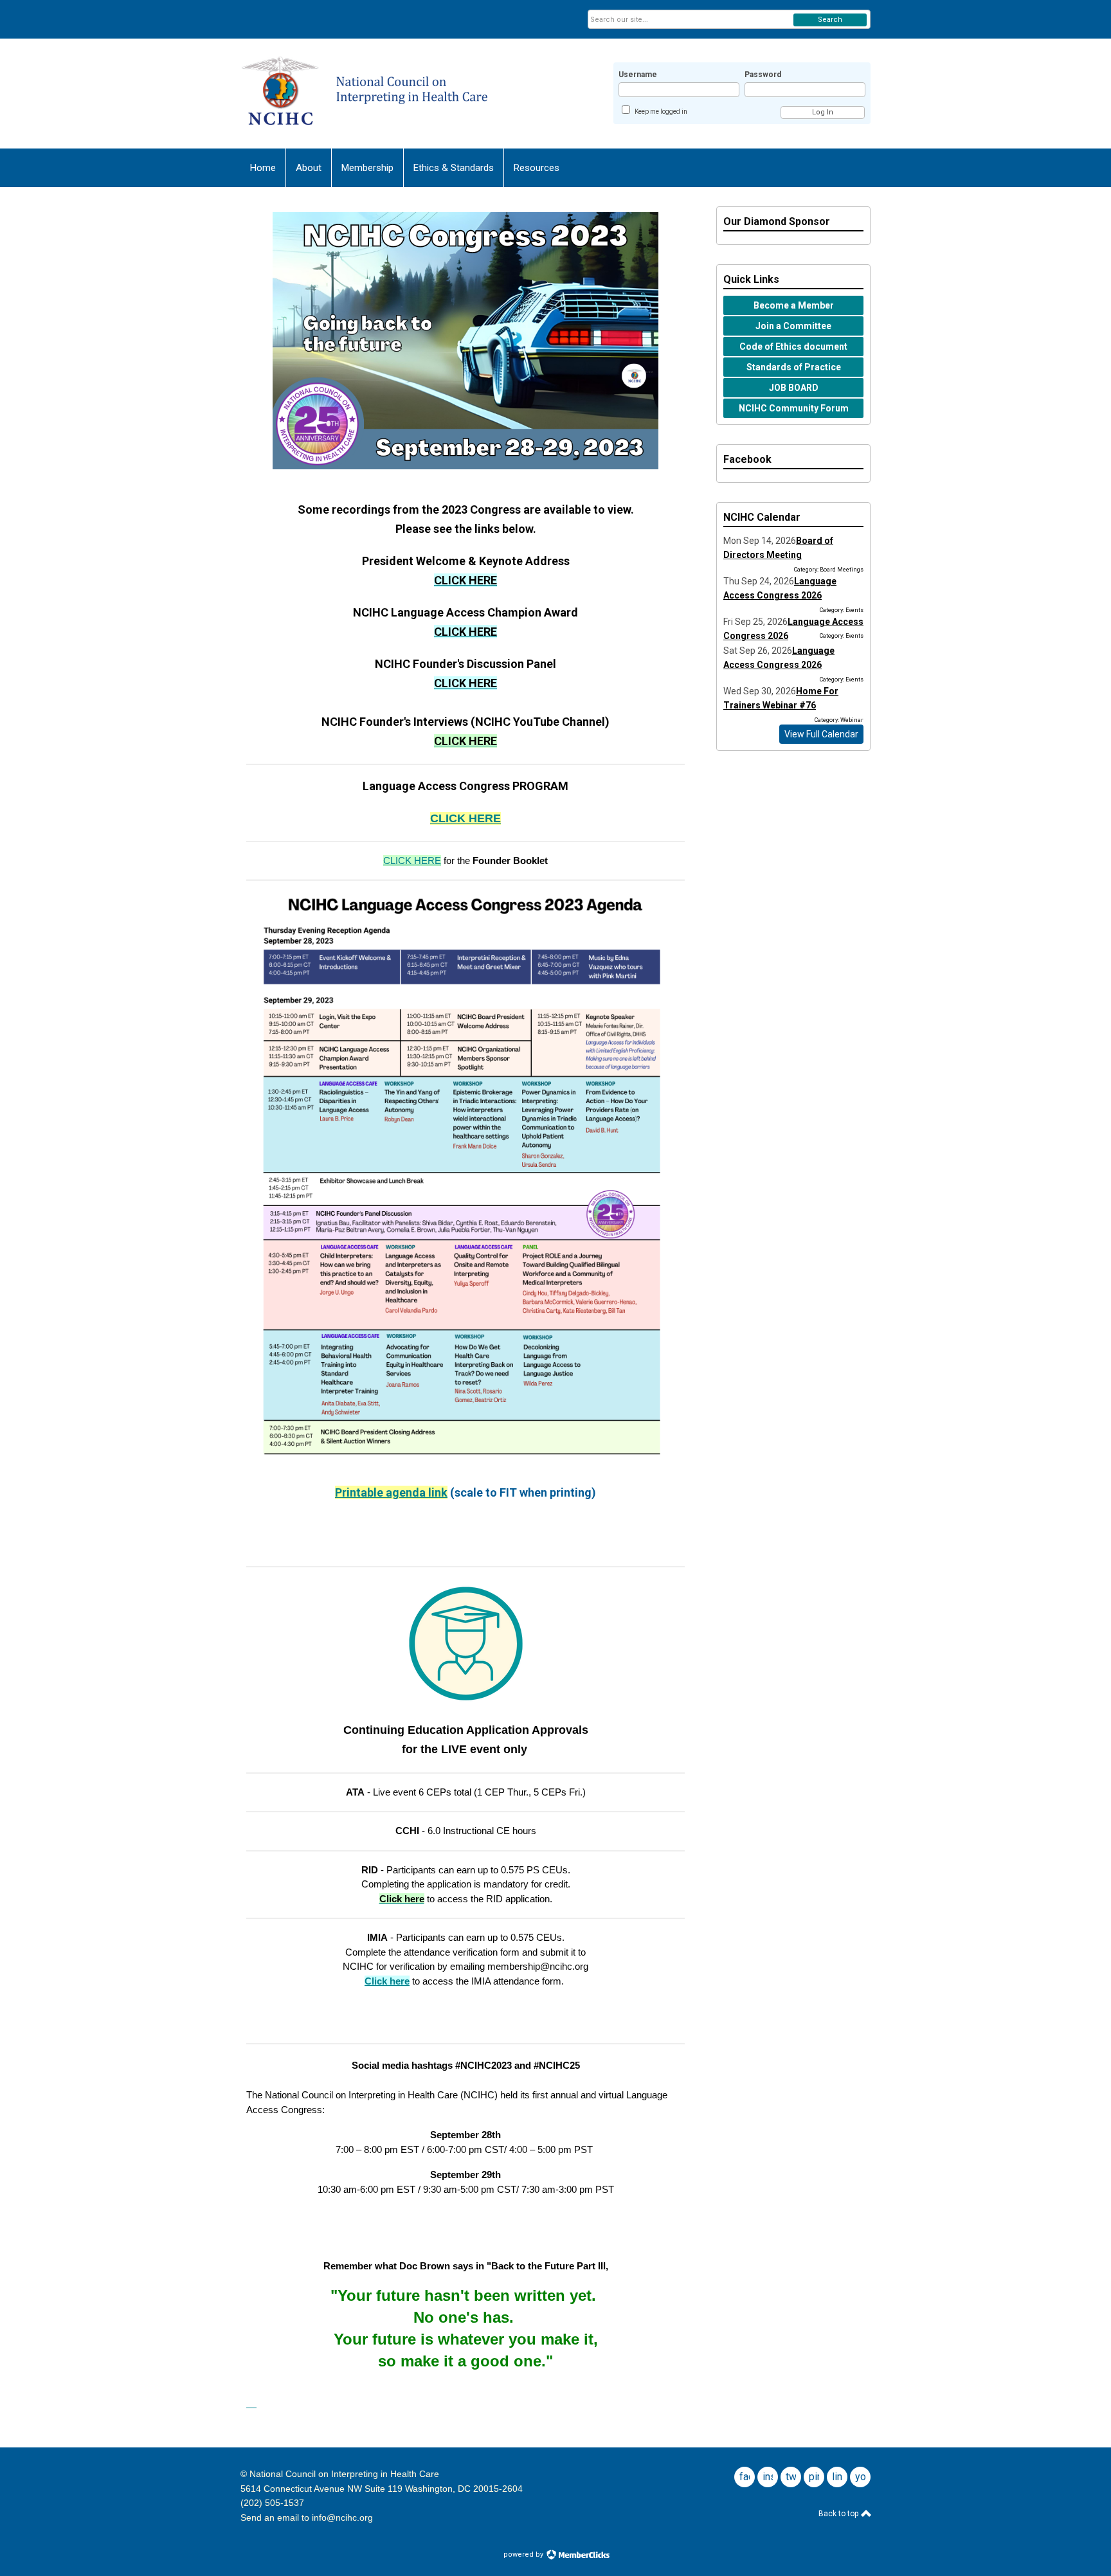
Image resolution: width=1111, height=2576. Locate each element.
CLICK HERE (465, 818)
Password (763, 75)
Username (638, 75)
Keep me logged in (661, 112)
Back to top (839, 2514)
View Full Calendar (821, 734)
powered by (524, 2554)
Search (830, 20)
